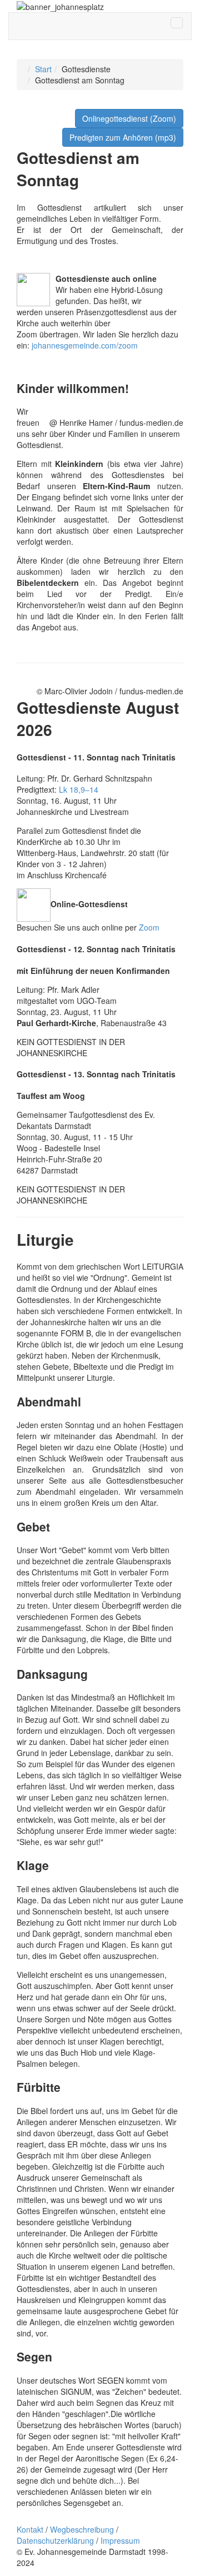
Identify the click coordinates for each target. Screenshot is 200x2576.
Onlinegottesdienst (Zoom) (129, 118)
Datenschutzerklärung (55, 2540)
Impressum (120, 2540)
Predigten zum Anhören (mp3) (123, 137)
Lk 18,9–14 (79, 789)
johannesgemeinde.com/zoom (85, 345)
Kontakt (30, 2529)
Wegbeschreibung (82, 2529)
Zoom (149, 927)
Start (43, 69)
